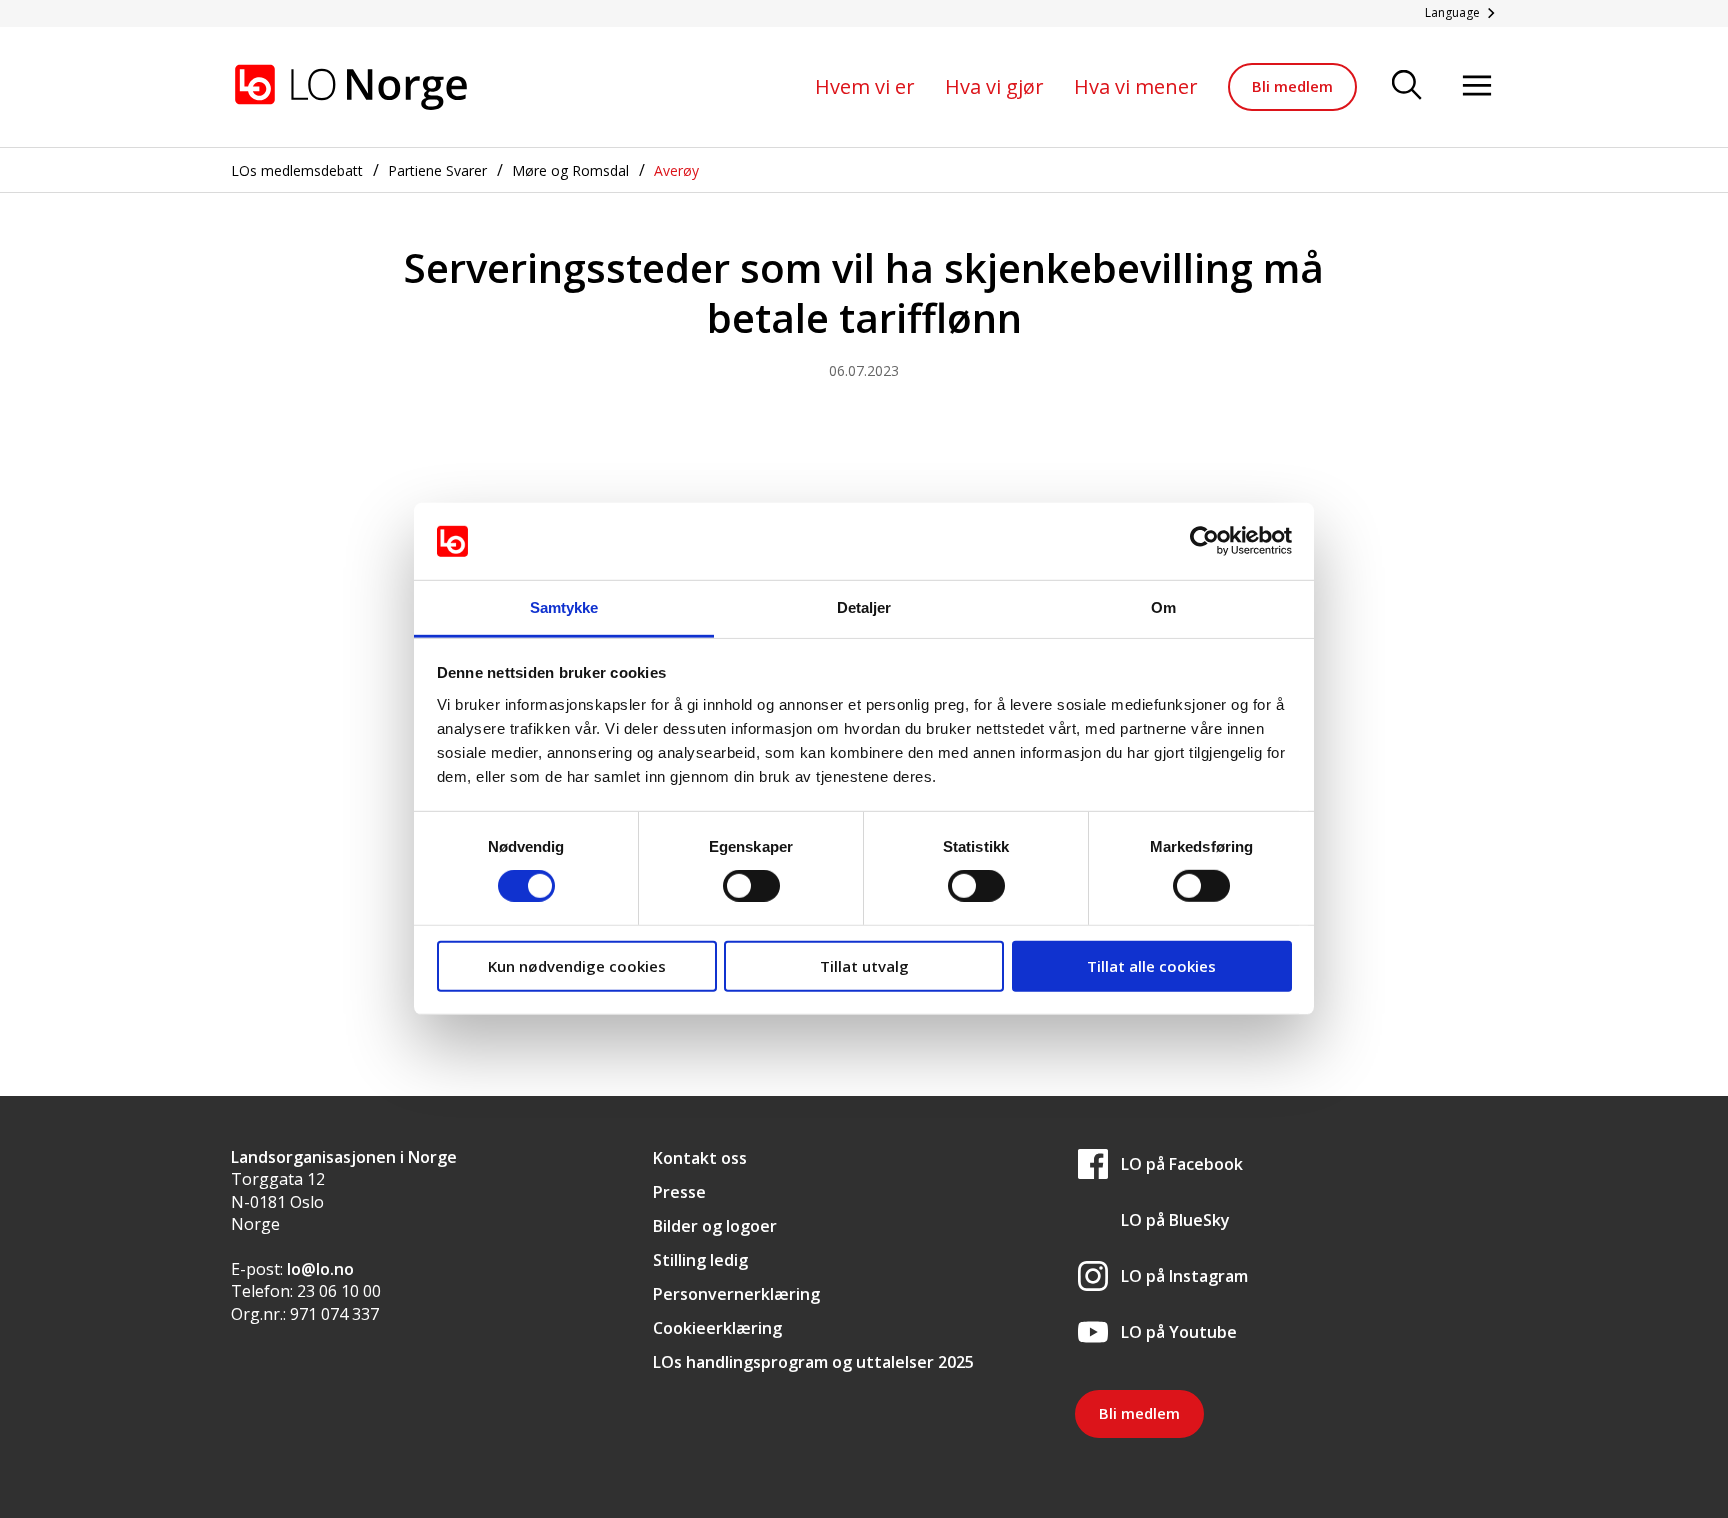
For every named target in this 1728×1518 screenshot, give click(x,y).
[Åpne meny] (1477, 86)
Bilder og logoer (715, 1226)
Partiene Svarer (437, 170)
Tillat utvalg (864, 965)
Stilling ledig (700, 1260)
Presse (679, 1192)
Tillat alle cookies (1151, 965)
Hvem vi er (865, 86)
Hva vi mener (1136, 86)
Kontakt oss (700, 1158)
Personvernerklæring (736, 1294)
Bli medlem (1292, 86)
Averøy (676, 170)
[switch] (751, 886)
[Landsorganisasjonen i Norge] (351, 87)
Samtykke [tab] (564, 607)
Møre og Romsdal (570, 170)
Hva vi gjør (994, 86)
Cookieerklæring (717, 1328)
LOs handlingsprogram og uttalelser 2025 (813, 1362)
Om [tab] (1163, 607)
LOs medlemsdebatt (297, 170)
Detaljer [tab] (864, 607)
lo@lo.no (320, 1269)
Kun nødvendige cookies (577, 965)
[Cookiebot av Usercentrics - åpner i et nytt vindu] (1204, 541)
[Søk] (1407, 86)
